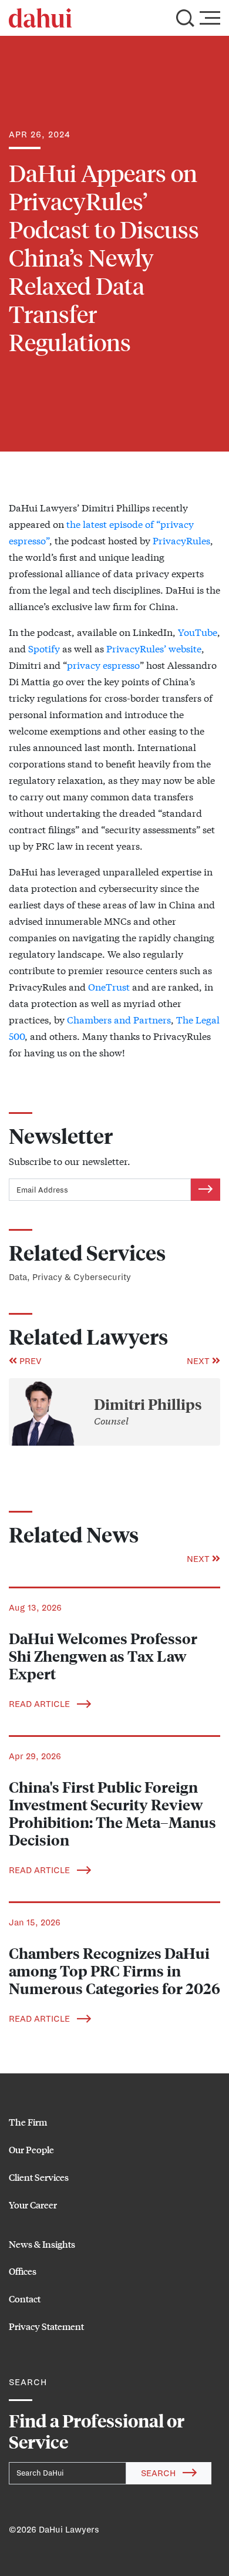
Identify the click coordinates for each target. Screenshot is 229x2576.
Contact (25, 2299)
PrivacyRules (181, 540)
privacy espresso (103, 664)
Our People (31, 2149)
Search (159, 2473)
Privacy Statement (46, 2326)
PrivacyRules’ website (154, 648)
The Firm (28, 2122)
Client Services (39, 2177)
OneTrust (109, 986)
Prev (29, 1361)
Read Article (41, 1704)
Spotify (44, 648)
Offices (23, 2271)
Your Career (33, 2205)
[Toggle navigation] (210, 18)
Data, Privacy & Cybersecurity (70, 1277)
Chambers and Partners (119, 1019)
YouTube (198, 632)
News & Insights (42, 2244)
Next (199, 1361)
